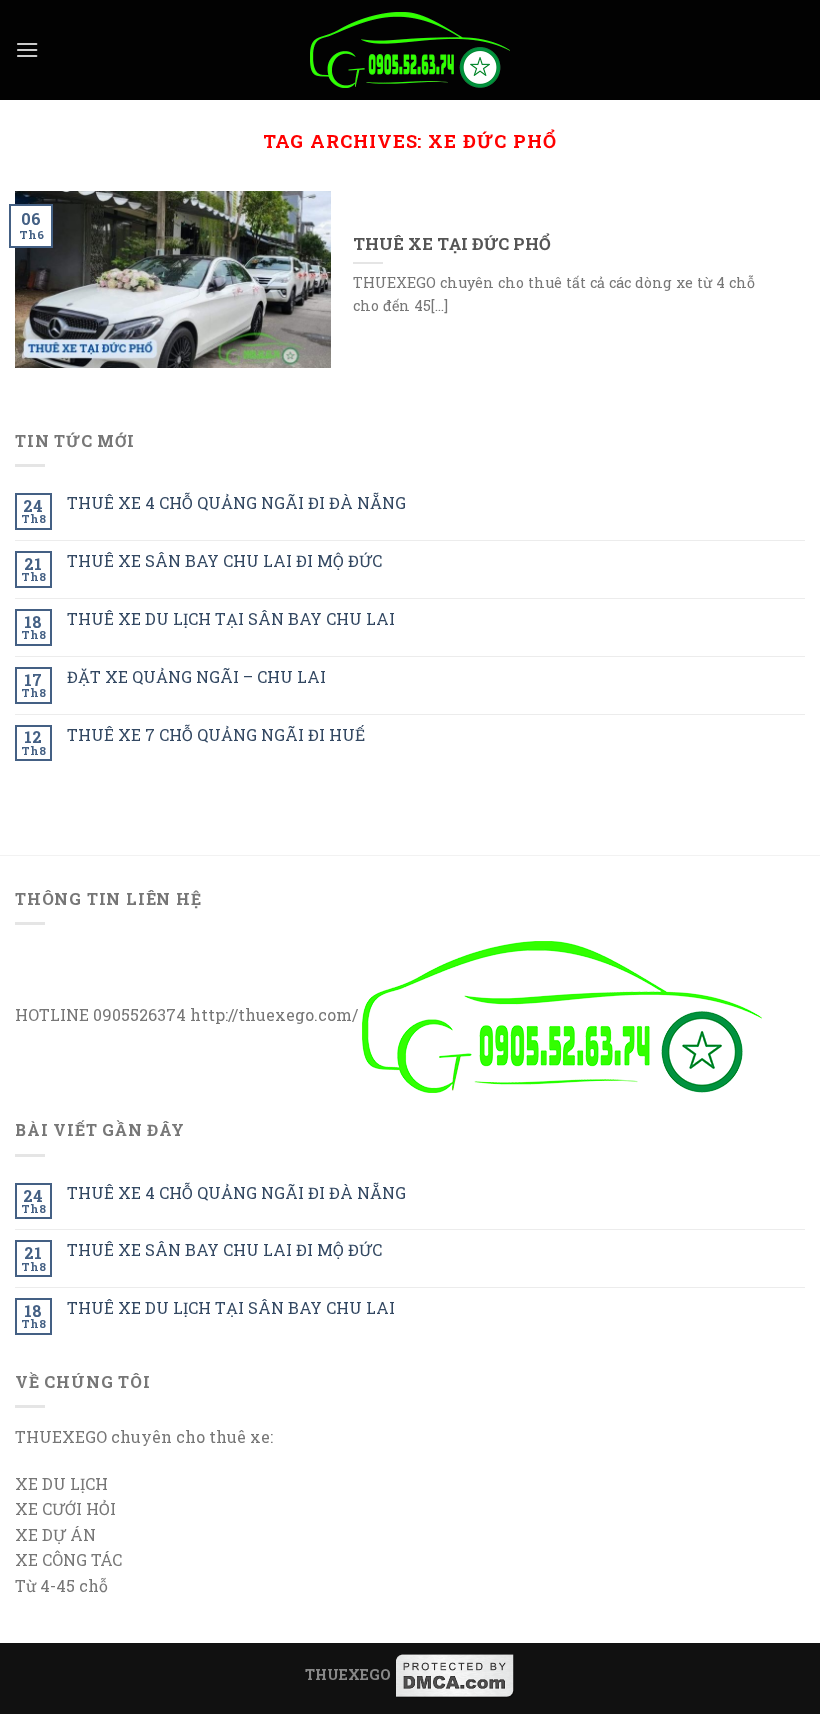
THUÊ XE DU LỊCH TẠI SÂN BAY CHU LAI (231, 618)
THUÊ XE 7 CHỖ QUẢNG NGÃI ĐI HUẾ (216, 734)
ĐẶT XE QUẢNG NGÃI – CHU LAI (196, 676)
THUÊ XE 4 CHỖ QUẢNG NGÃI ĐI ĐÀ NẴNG (236, 502)
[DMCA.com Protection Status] (455, 1674)
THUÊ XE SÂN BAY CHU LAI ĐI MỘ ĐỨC (224, 560)
